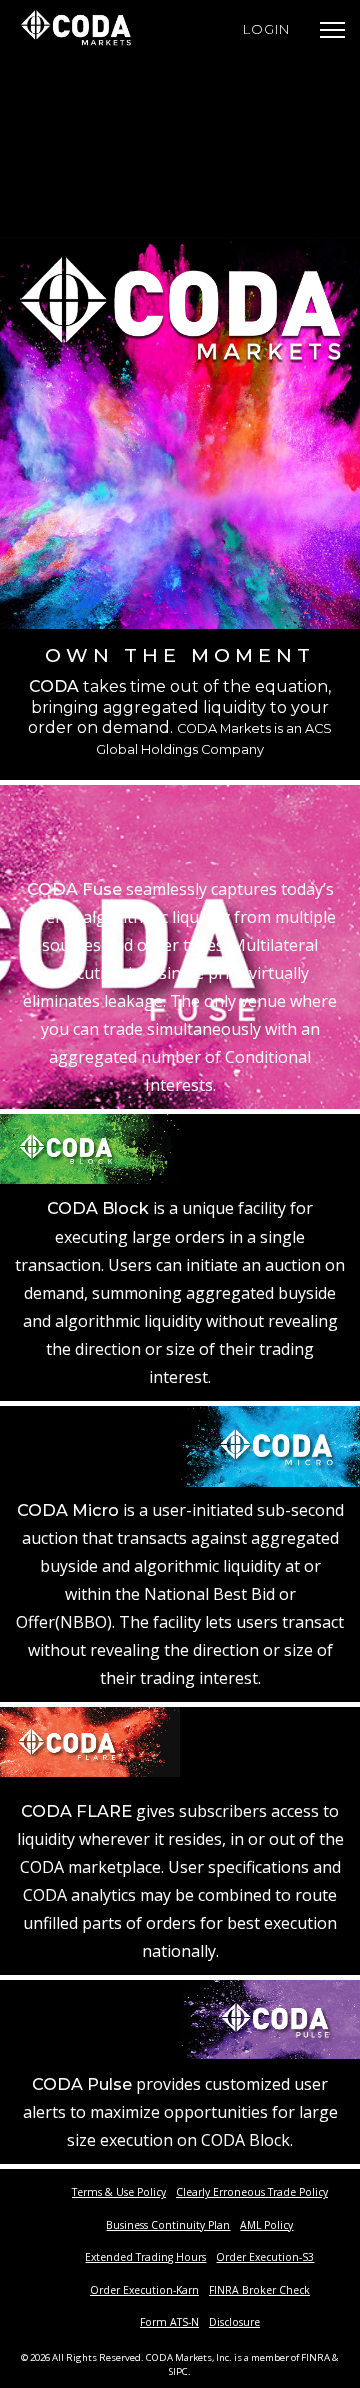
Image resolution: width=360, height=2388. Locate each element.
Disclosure (234, 2322)
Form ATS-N (169, 2322)
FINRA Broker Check (259, 2290)
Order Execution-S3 (265, 2257)
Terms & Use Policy (119, 2192)
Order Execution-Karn (144, 2290)
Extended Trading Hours (145, 2257)
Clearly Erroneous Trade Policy (252, 2192)
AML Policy (266, 2225)
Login (266, 29)
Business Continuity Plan (168, 2225)
